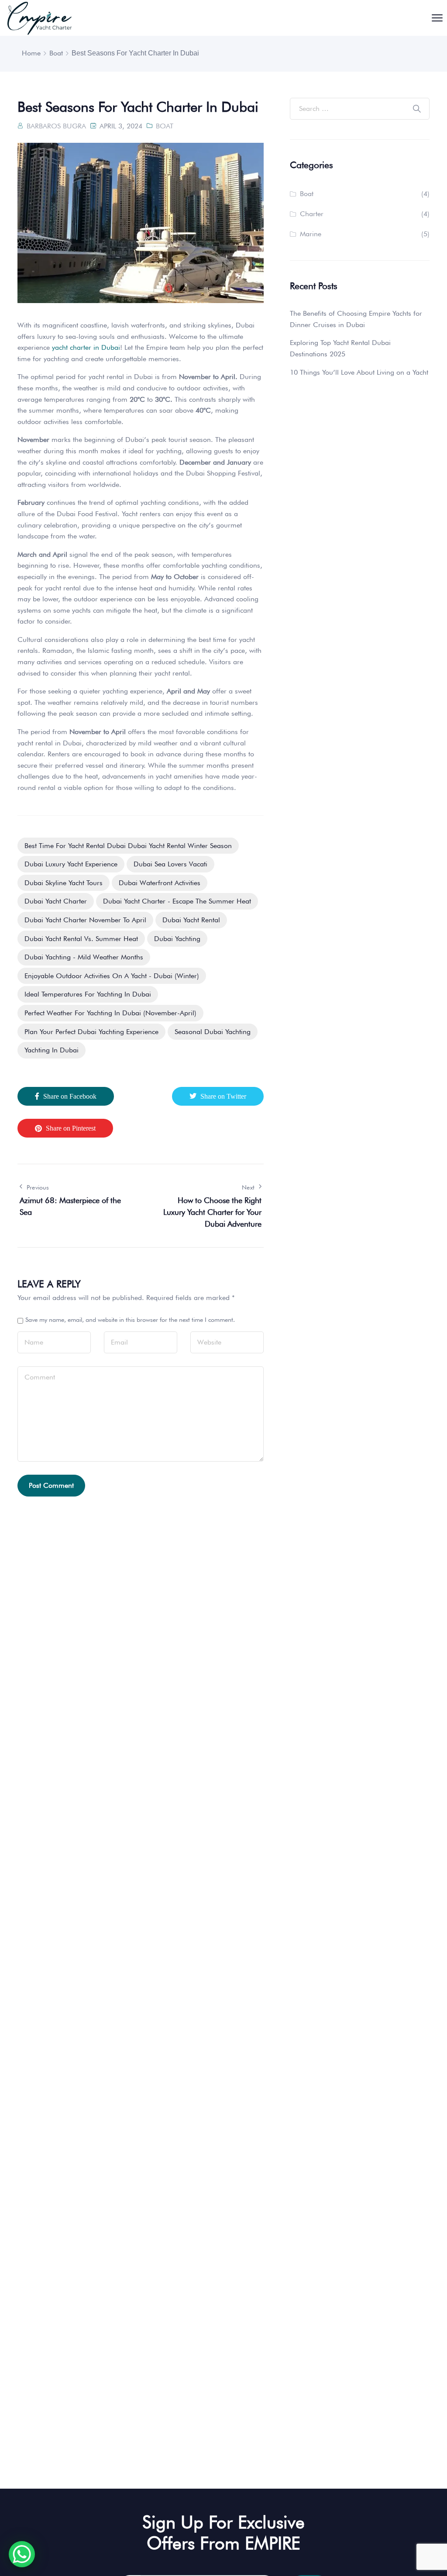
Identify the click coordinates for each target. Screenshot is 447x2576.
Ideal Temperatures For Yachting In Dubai (88, 994)
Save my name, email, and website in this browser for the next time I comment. (130, 1320)
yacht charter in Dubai (86, 347)
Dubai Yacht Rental (191, 920)
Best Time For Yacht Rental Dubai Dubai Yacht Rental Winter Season (128, 846)
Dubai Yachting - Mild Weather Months (84, 957)
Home (31, 53)
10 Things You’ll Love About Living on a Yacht (359, 372)
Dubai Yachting (177, 939)
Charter (312, 214)
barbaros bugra (56, 126)
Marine (311, 234)
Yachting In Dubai (52, 1050)
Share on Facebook (70, 1096)
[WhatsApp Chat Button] (22, 2554)
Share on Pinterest (71, 1128)
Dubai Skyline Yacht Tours (64, 883)
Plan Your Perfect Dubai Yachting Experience (91, 1032)
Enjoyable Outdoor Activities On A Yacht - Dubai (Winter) (112, 976)
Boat (56, 53)
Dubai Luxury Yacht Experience (71, 864)
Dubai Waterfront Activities (160, 883)
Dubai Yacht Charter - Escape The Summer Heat (177, 901)
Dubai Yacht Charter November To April (85, 920)
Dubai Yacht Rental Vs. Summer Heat (81, 939)
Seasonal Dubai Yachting (213, 1032)
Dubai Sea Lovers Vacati (170, 864)
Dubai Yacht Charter (56, 901)
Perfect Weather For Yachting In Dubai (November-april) (110, 1013)
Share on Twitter (223, 1096)
